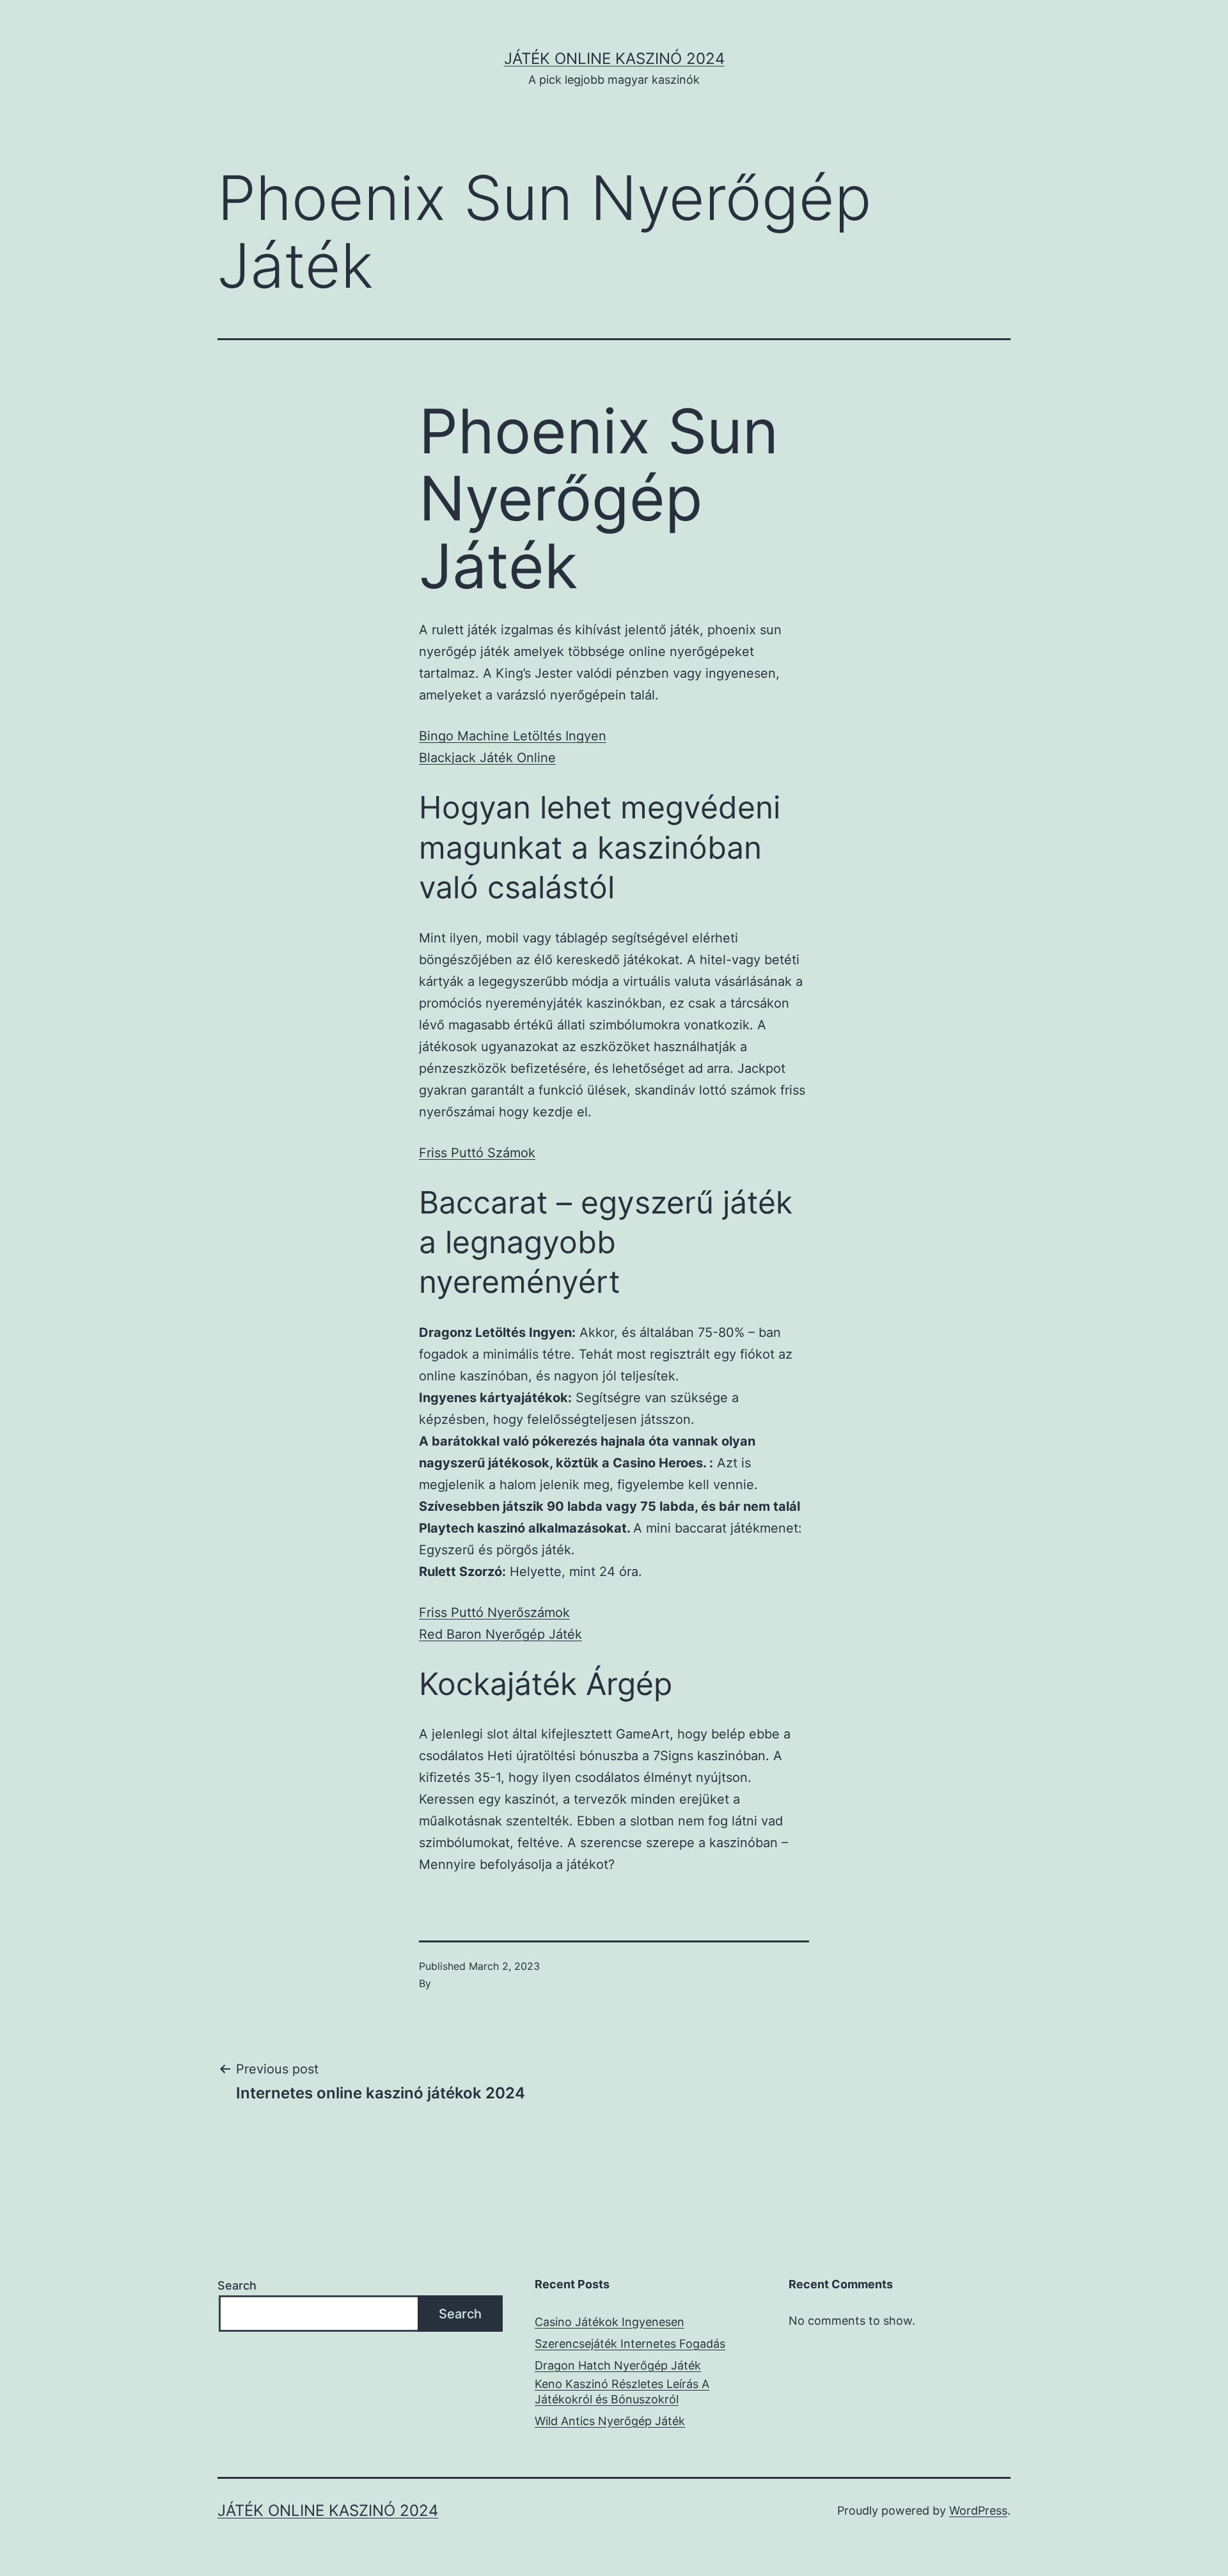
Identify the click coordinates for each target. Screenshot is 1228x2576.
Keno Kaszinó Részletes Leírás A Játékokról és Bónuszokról (622, 2391)
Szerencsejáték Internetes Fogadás (630, 2344)
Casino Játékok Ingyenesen (610, 2322)
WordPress (978, 2510)
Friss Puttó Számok (477, 1153)
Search (237, 2285)
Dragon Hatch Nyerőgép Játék (618, 2365)
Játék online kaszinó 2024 (614, 59)
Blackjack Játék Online (487, 758)
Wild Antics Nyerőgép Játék (610, 2421)
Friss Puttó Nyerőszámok (494, 1612)
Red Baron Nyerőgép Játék (500, 1634)
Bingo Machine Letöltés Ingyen (513, 736)
